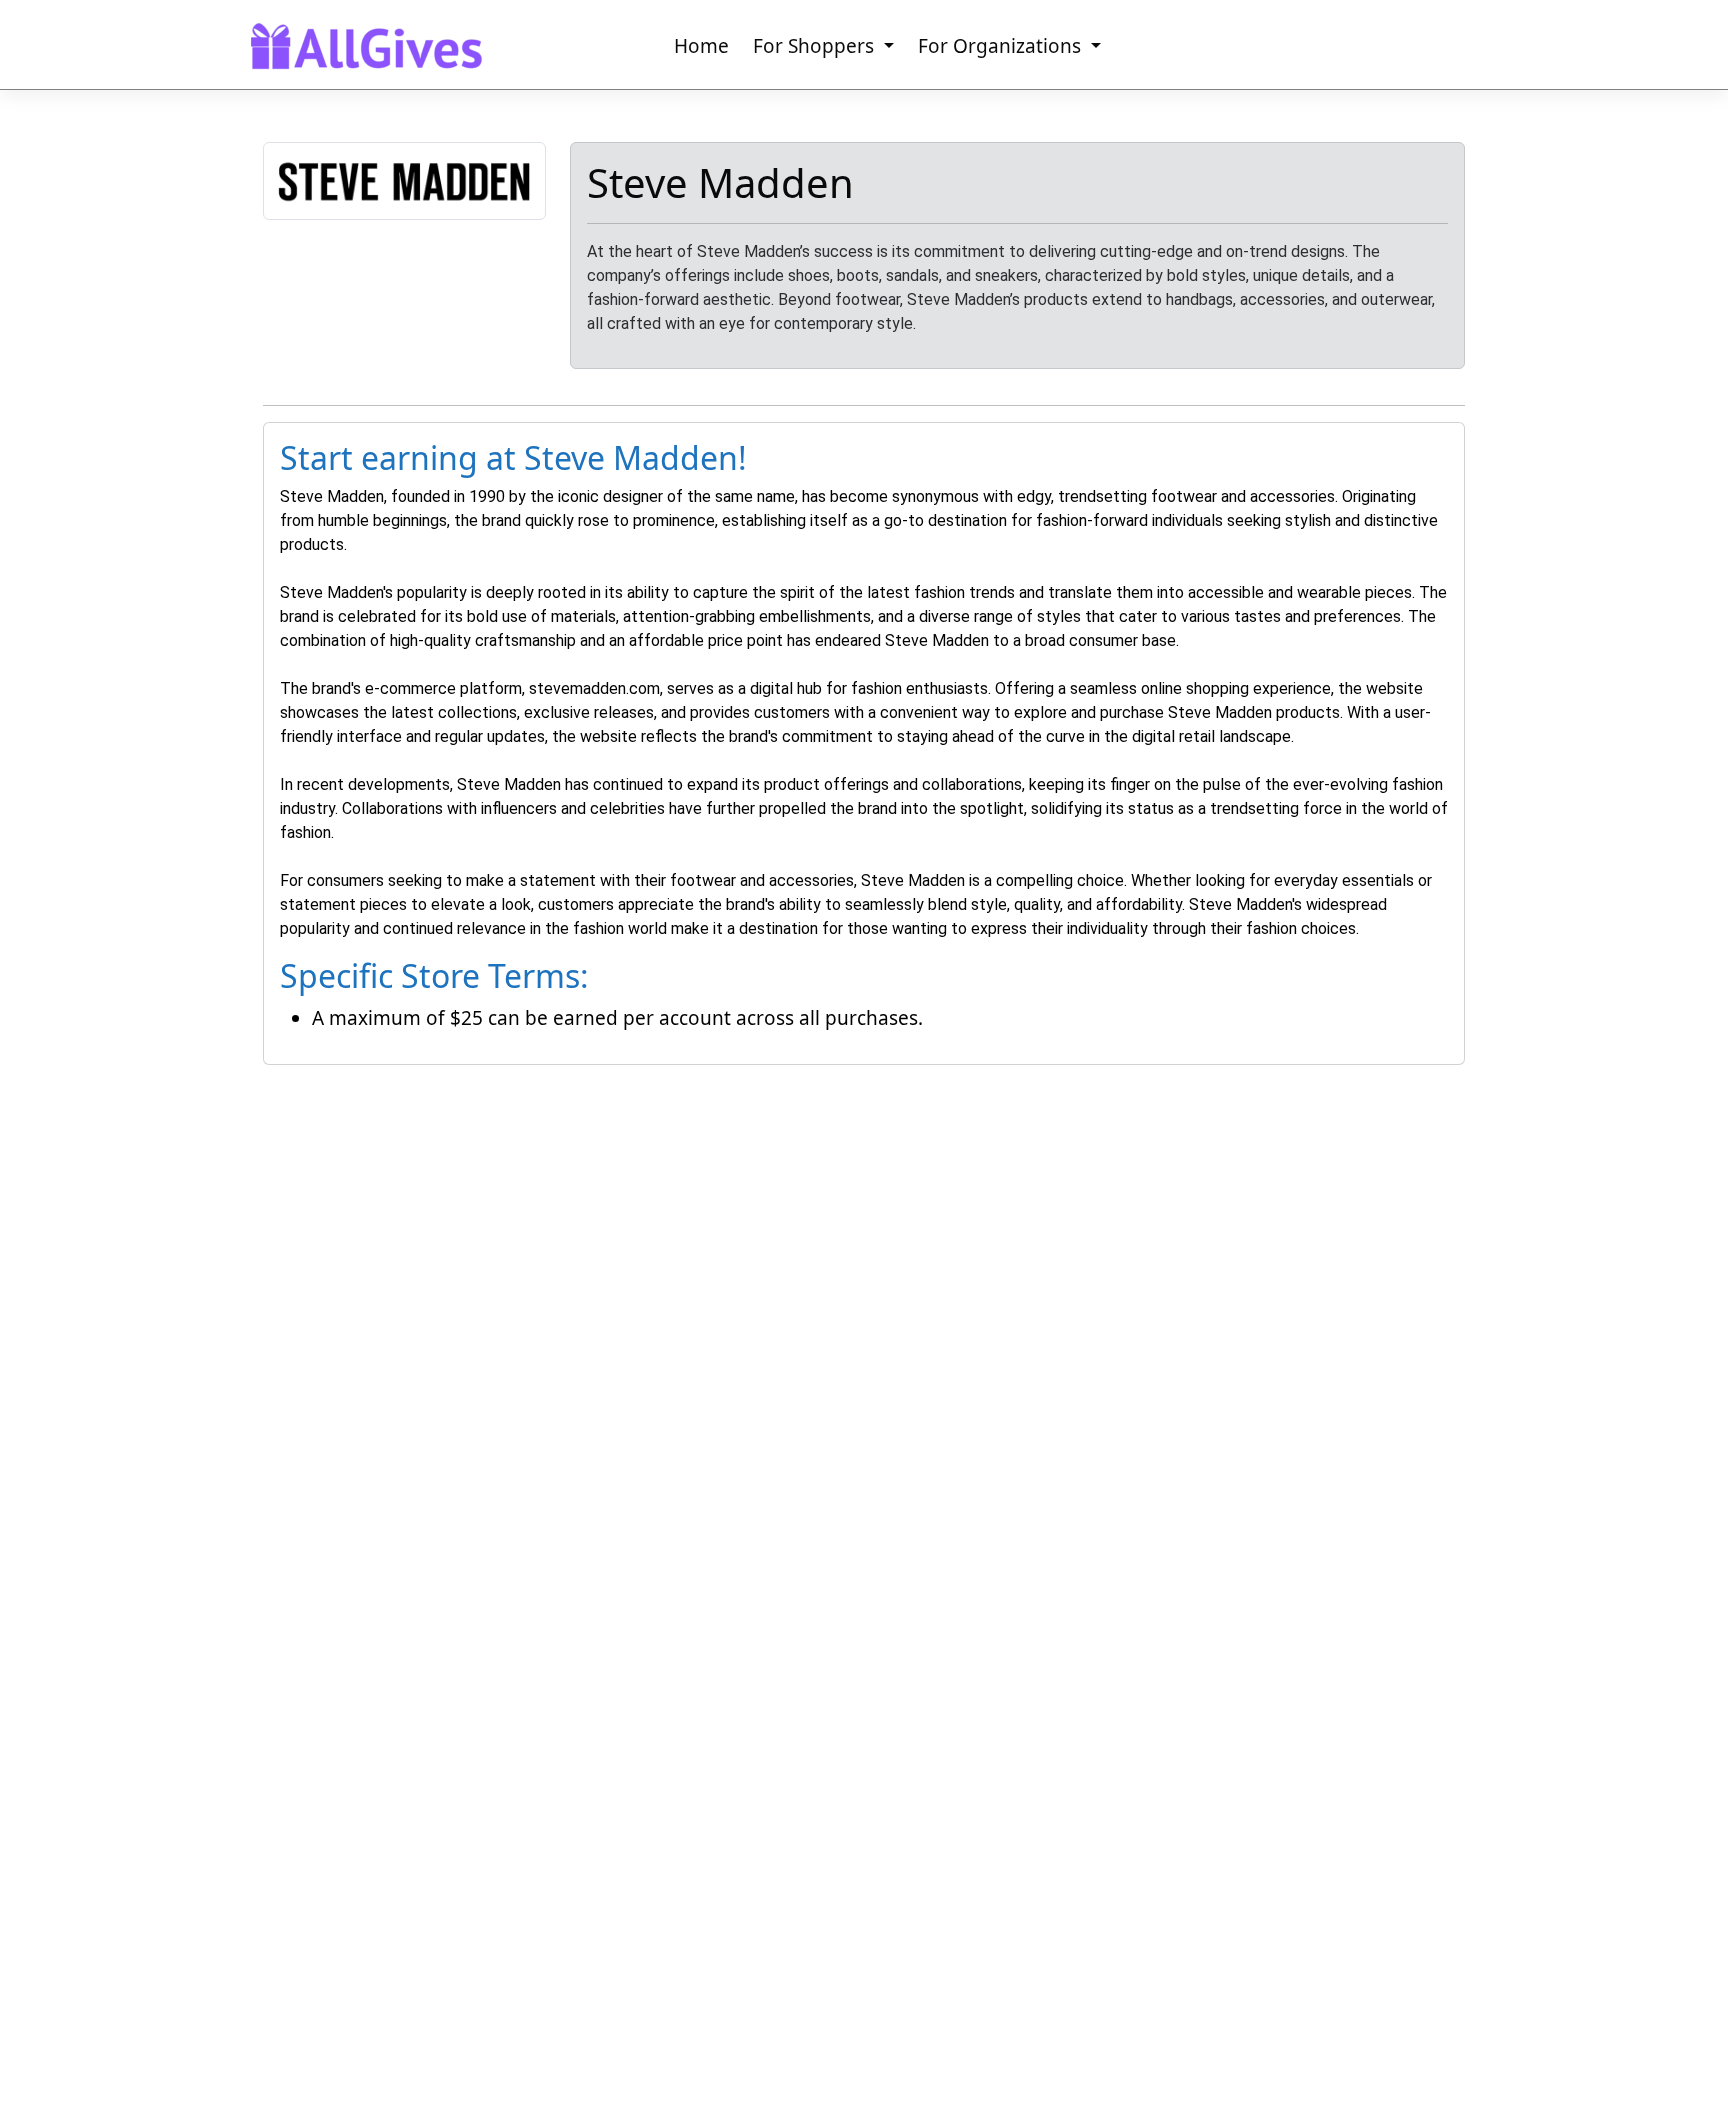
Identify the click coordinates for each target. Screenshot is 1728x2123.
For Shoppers (816, 46)
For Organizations (1002, 46)
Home (701, 46)
